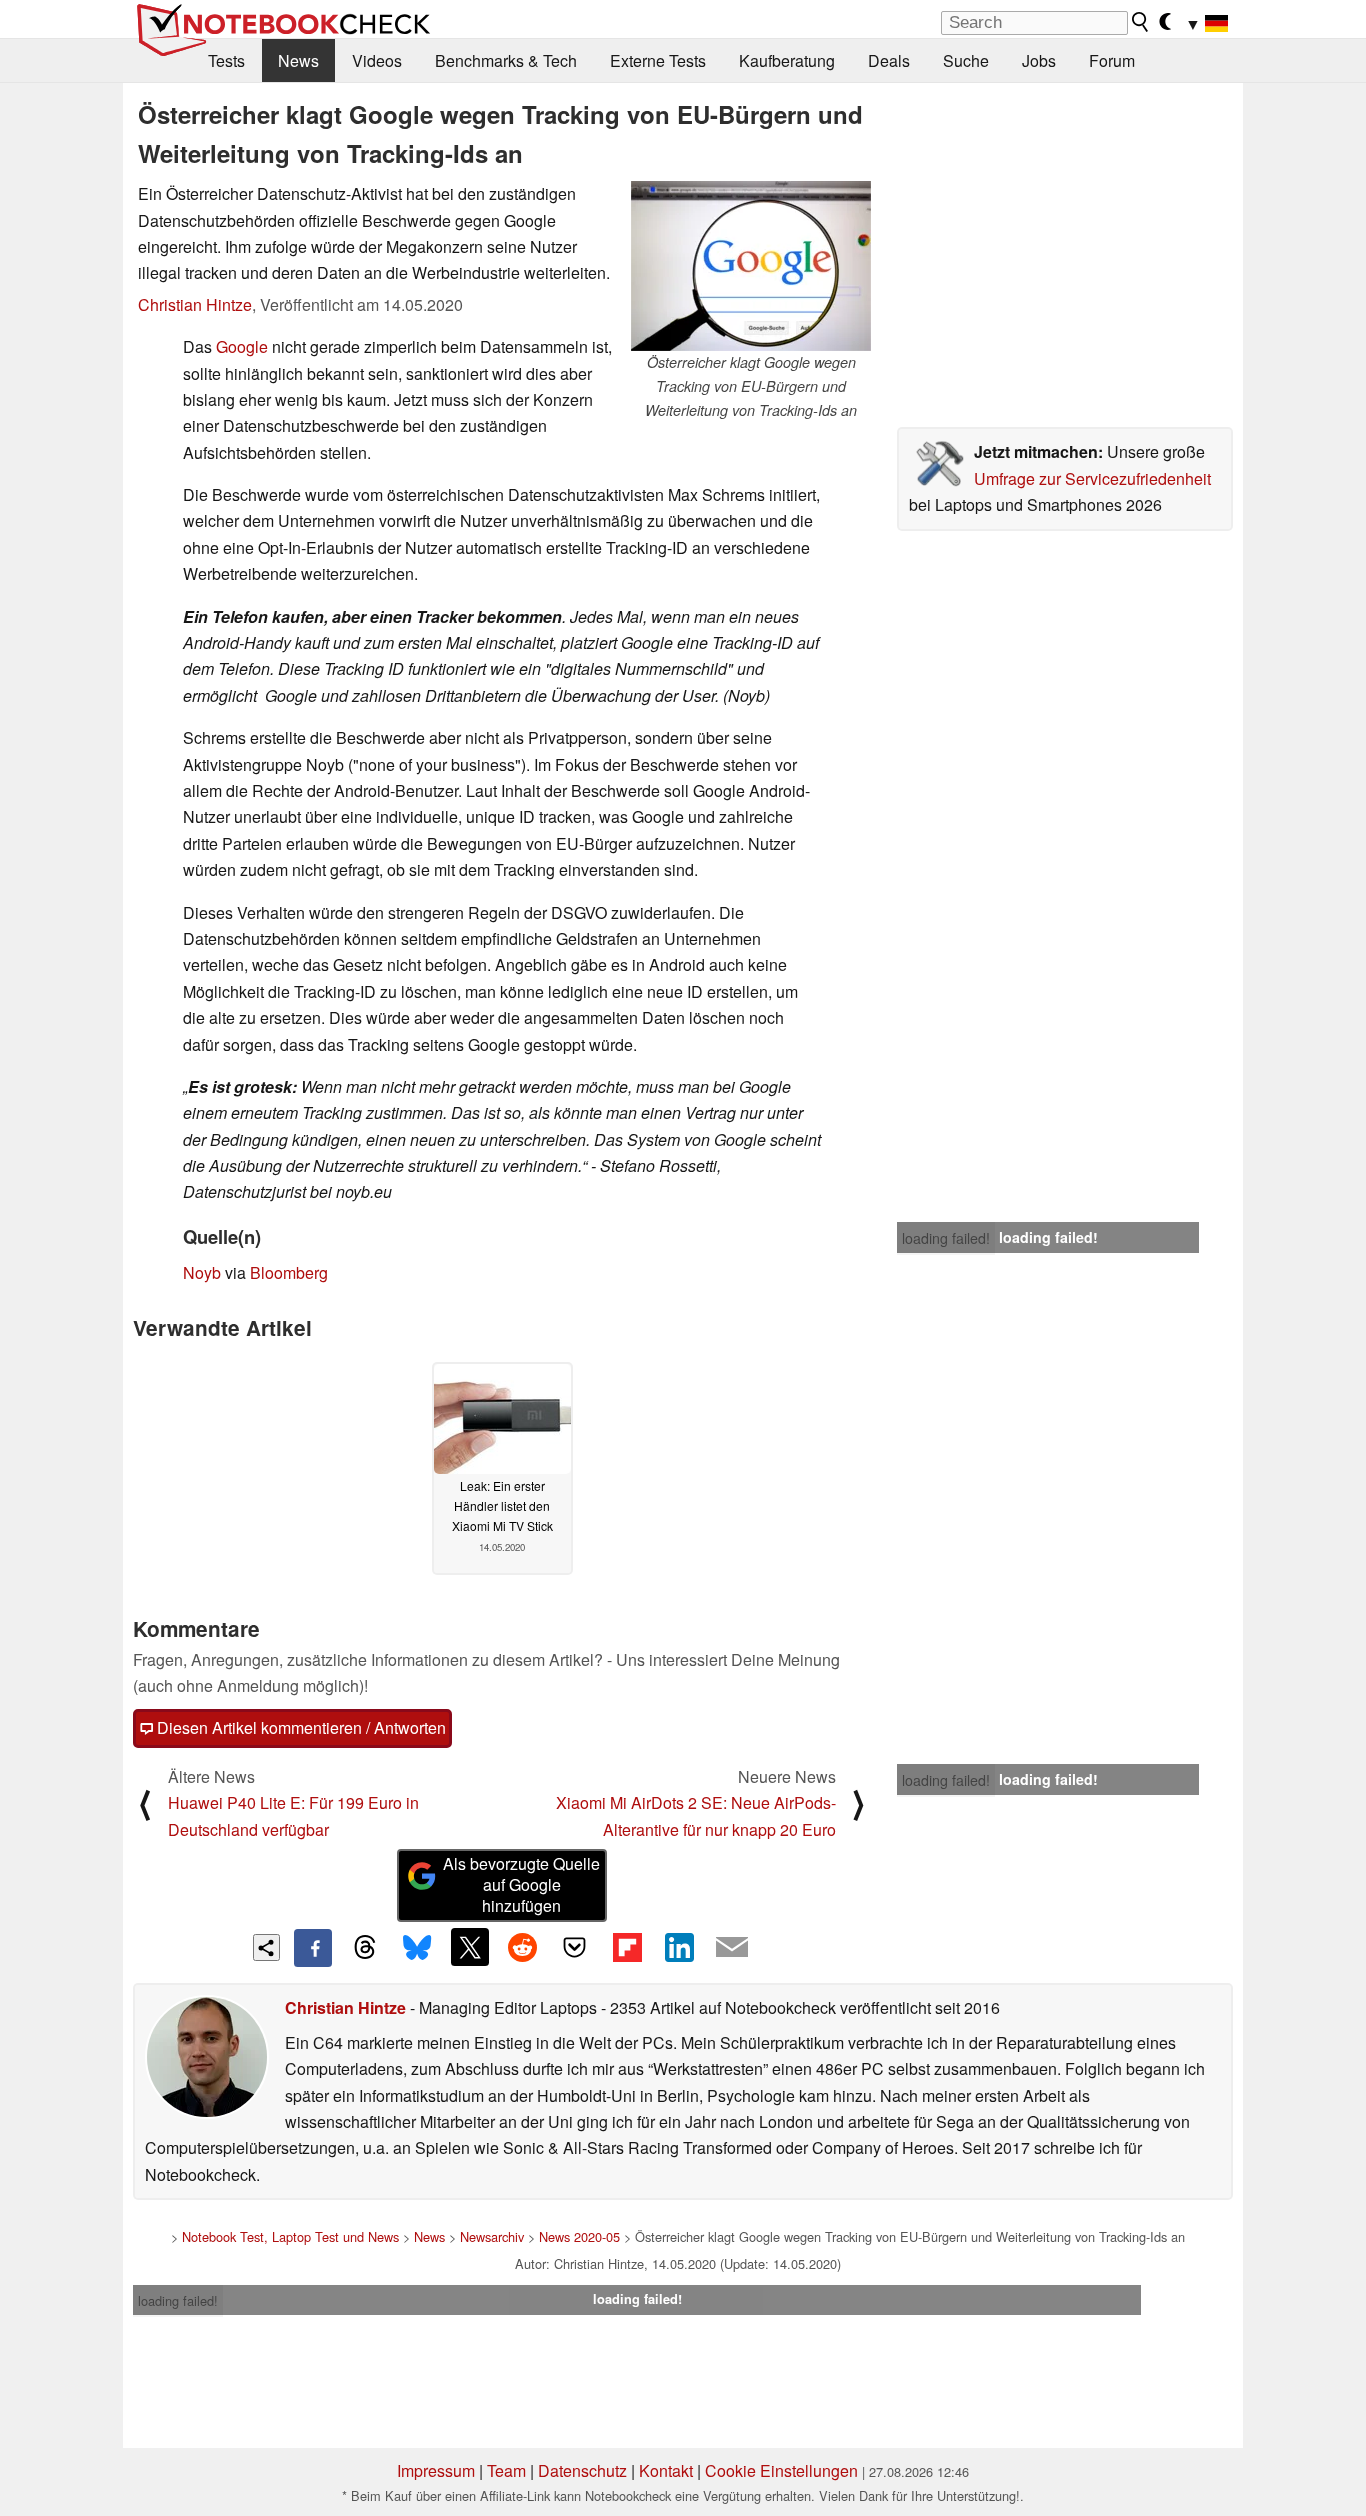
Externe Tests (658, 60)
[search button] (1141, 22)
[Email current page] (732, 1948)
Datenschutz (582, 2470)
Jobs (1039, 60)
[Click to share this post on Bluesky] (417, 1948)
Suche (966, 60)
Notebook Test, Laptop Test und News (290, 2236)
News (298, 60)
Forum (1112, 60)
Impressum (436, 2470)
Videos (377, 60)
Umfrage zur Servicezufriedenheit (1092, 478)
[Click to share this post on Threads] (365, 1948)
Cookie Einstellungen (781, 2470)
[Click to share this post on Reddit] (522, 1947)
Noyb (202, 1272)
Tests (226, 60)
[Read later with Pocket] (575, 1947)
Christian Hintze (195, 304)
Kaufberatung (787, 60)
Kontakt (666, 2470)
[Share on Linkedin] (679, 1947)
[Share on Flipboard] (627, 1947)
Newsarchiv (492, 2236)
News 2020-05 (579, 2236)
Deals (889, 60)
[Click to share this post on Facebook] (313, 1948)
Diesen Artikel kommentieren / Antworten (299, 1727)
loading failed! (946, 1238)
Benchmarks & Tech (506, 60)
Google (242, 346)
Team (506, 2470)
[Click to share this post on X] (470, 1947)
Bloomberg (289, 1272)
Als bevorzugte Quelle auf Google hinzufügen (521, 1884)
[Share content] (266, 1947)
